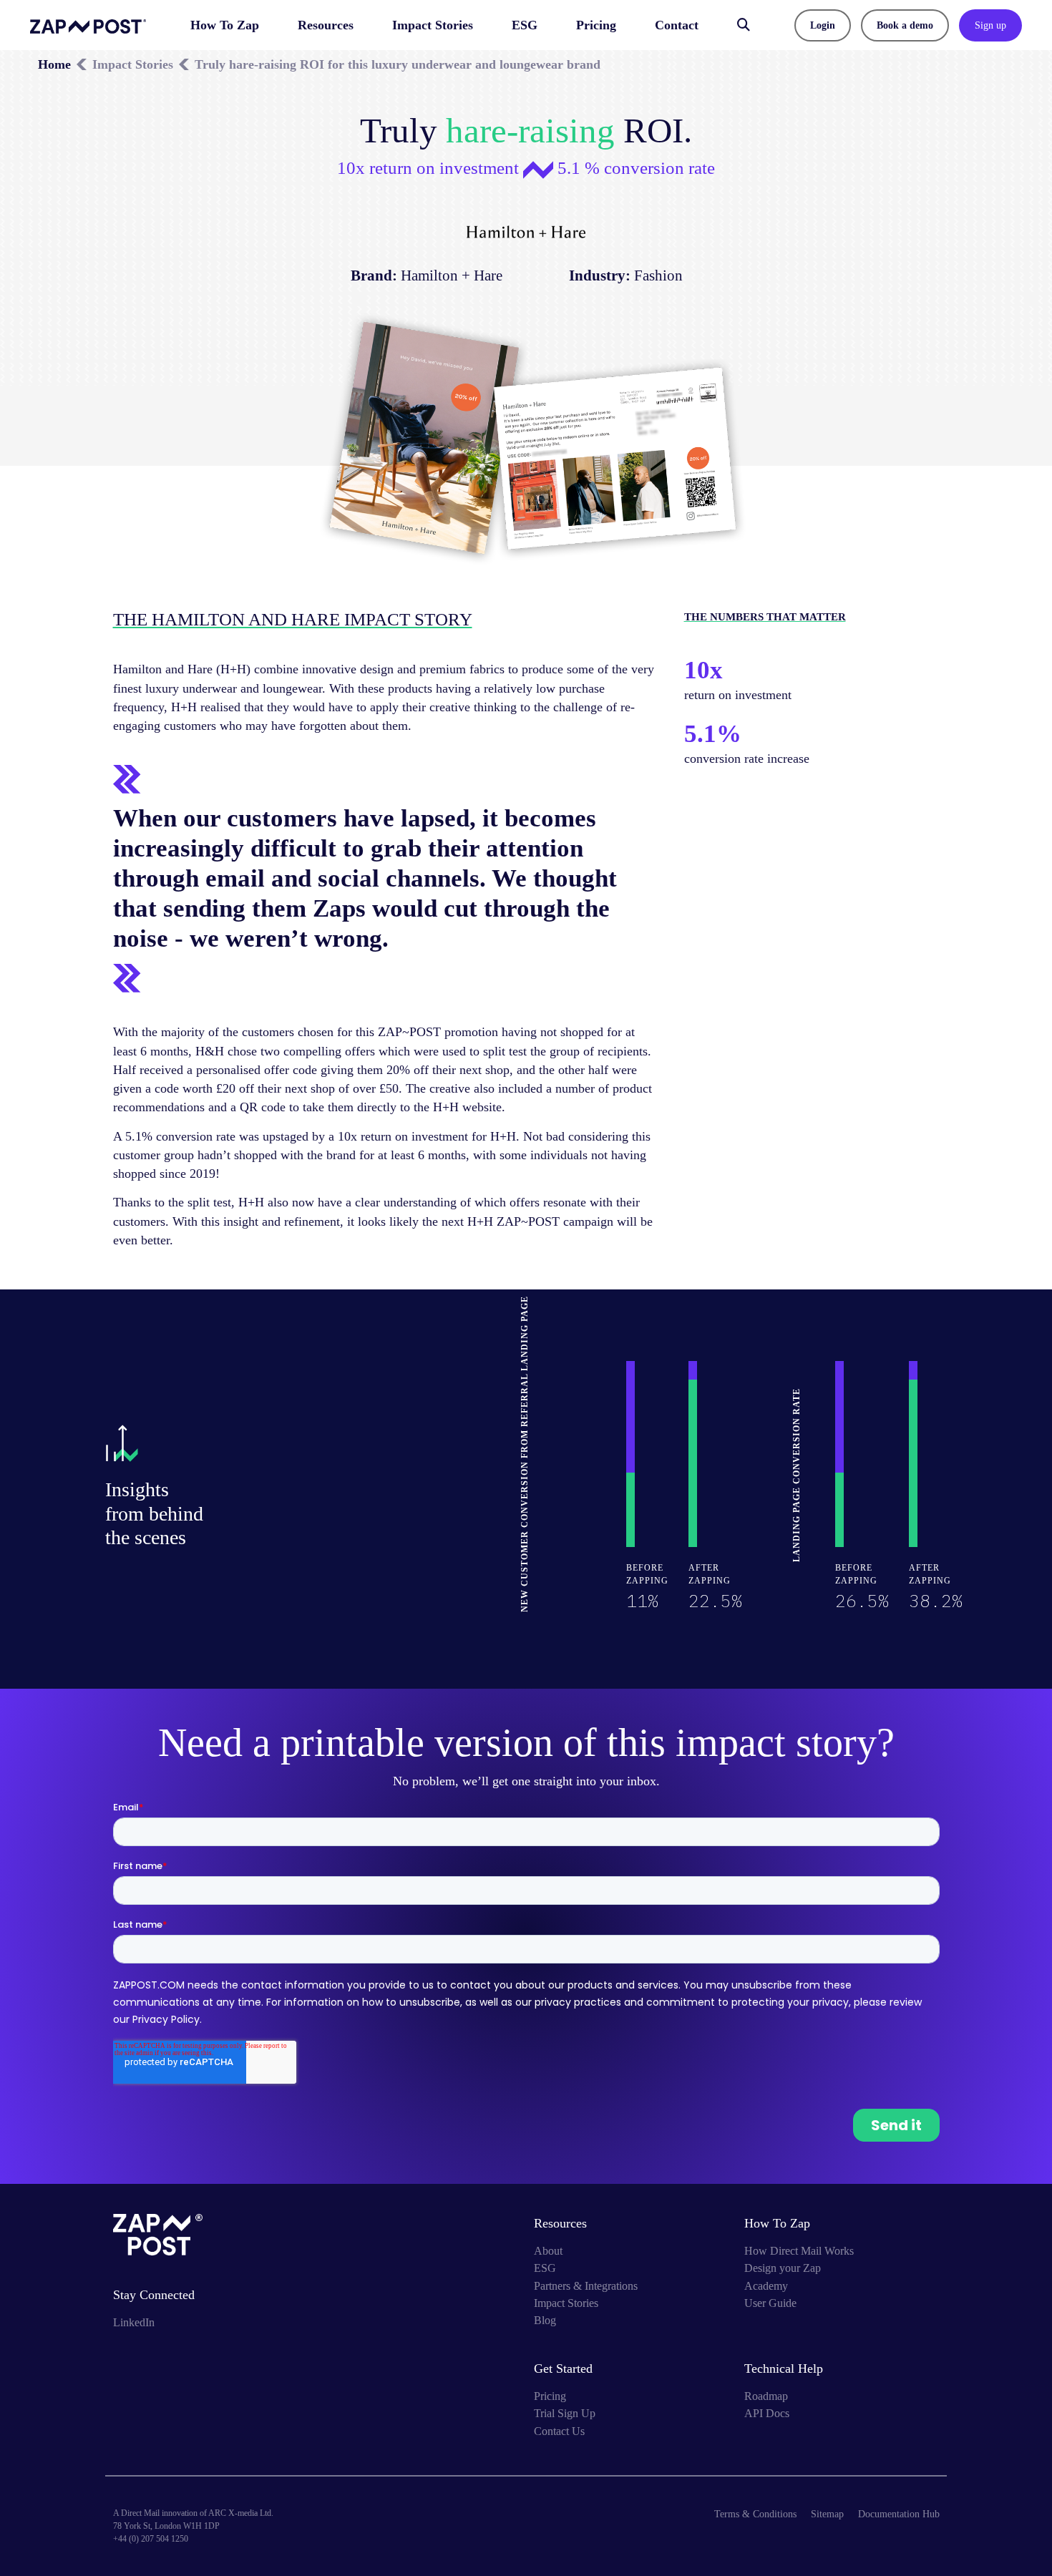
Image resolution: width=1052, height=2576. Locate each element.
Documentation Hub (899, 2514)
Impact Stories (433, 25)
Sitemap (827, 2514)
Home (54, 64)
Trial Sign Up (565, 2413)
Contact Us (559, 2431)
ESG (525, 25)
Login (823, 25)
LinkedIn (134, 2322)
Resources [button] (326, 25)
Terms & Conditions (755, 2514)
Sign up (990, 25)
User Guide (770, 2303)
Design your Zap (783, 2268)
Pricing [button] (596, 25)
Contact (677, 25)
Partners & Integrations (586, 2286)
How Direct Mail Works (799, 2251)
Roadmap (766, 2396)
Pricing (550, 2396)
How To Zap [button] (225, 25)
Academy (766, 2286)
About (548, 2251)
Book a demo (905, 25)
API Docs (767, 2413)
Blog (545, 2320)
